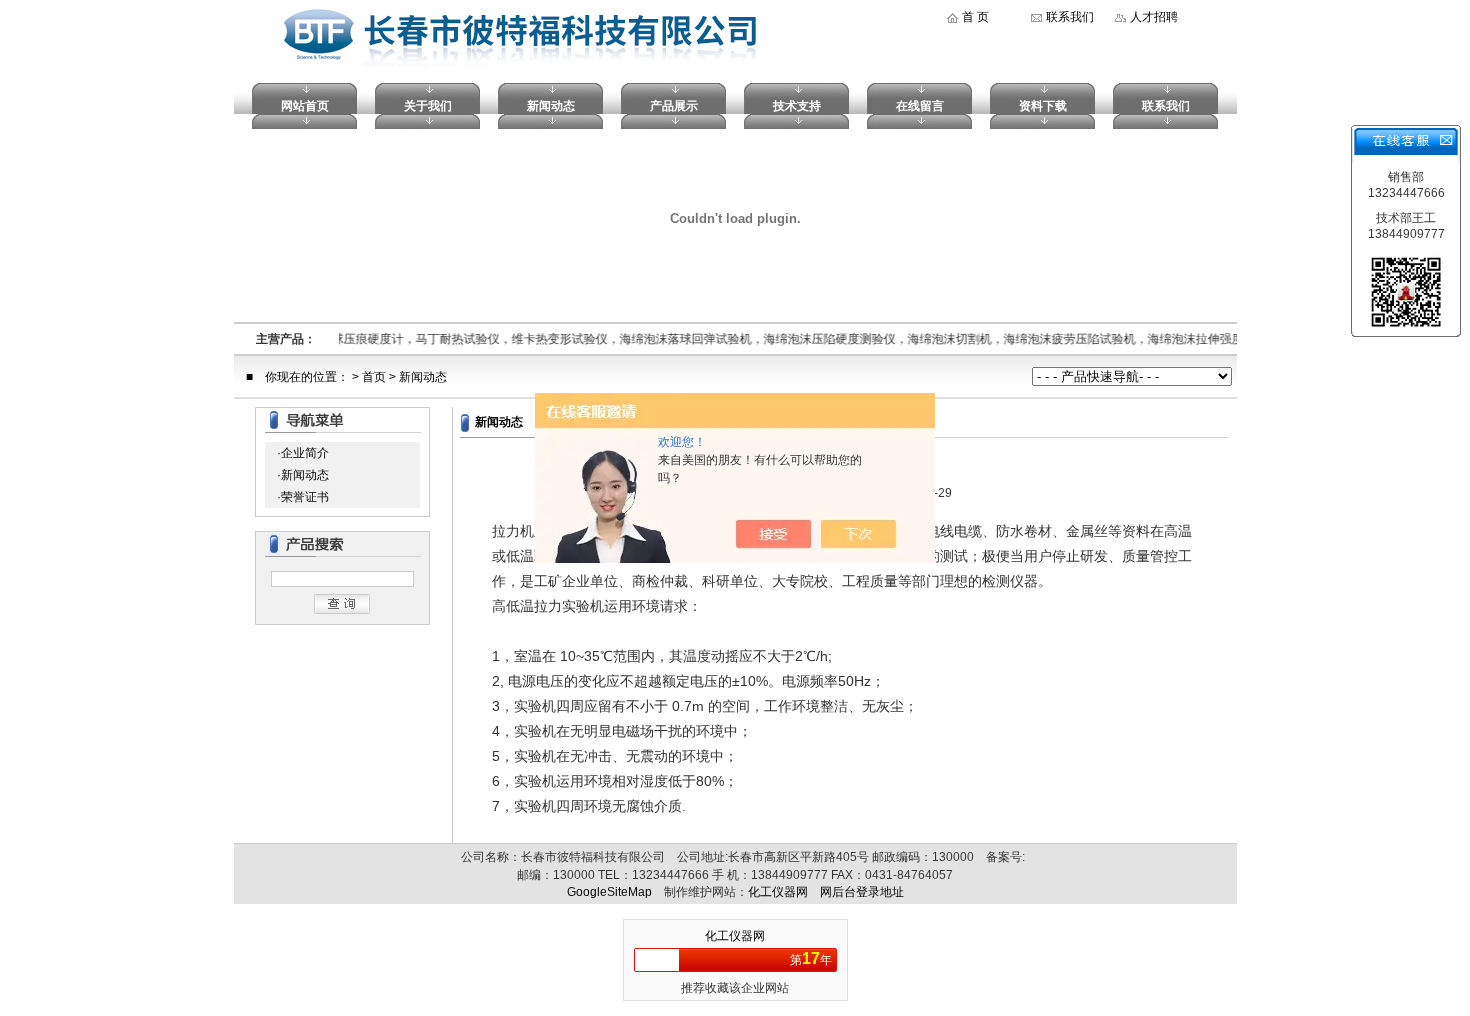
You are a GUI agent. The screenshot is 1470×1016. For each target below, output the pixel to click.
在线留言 (920, 106)
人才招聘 (1154, 17)
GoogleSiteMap (609, 892)
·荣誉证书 (303, 497)
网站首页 (305, 106)
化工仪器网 (778, 892)
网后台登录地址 (862, 892)
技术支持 (797, 106)
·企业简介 (303, 453)
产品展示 (674, 106)
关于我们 (428, 106)
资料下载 (1043, 106)
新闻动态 (551, 106)
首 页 (975, 17)
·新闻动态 (303, 475)
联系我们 (1070, 17)
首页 (374, 377)
